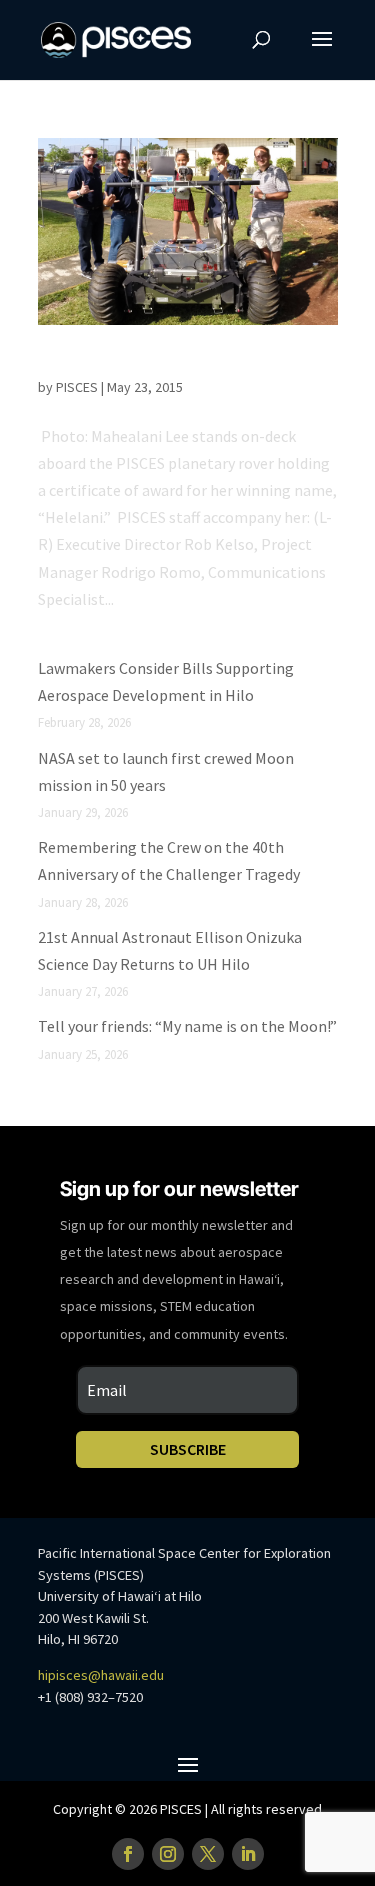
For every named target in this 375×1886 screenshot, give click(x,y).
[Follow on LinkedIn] (248, 1854)
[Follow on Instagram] (168, 1854)
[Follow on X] (208, 1854)
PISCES (77, 387)
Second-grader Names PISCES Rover (181, 364)
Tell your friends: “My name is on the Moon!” (187, 1026)
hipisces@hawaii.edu (101, 1675)
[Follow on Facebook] (128, 1854)
